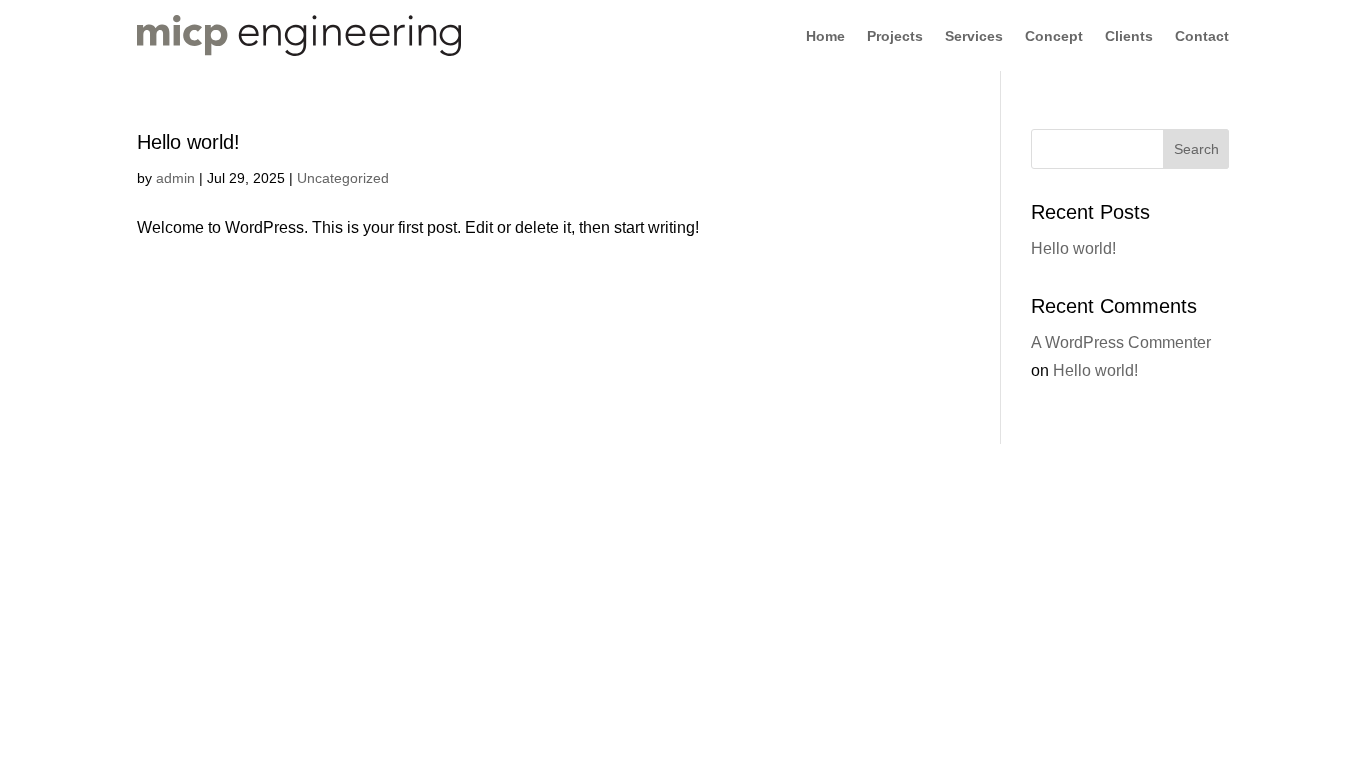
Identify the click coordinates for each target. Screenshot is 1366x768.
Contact (1202, 36)
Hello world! (188, 142)
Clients (1129, 36)
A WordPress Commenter (1121, 342)
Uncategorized (343, 178)
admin (175, 178)
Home (825, 36)
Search (1196, 149)
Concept (1054, 36)
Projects (895, 36)
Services (974, 36)
